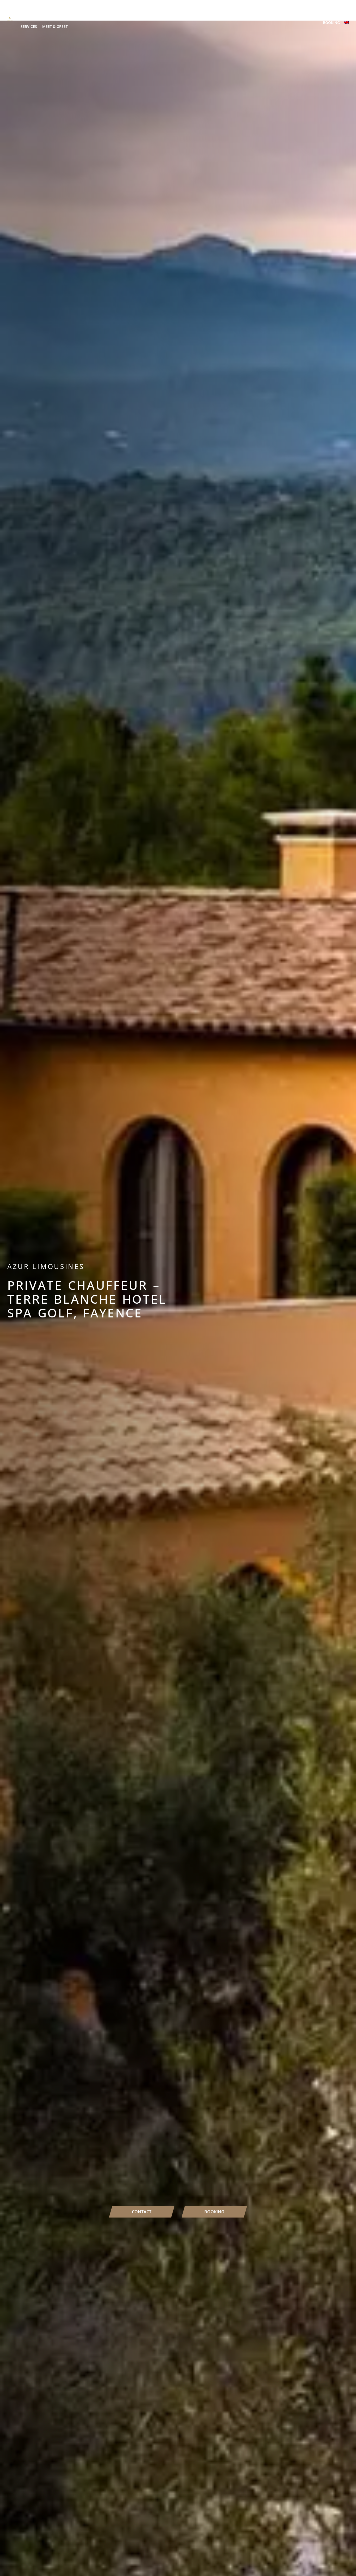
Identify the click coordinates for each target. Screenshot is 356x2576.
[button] (46, 11)
